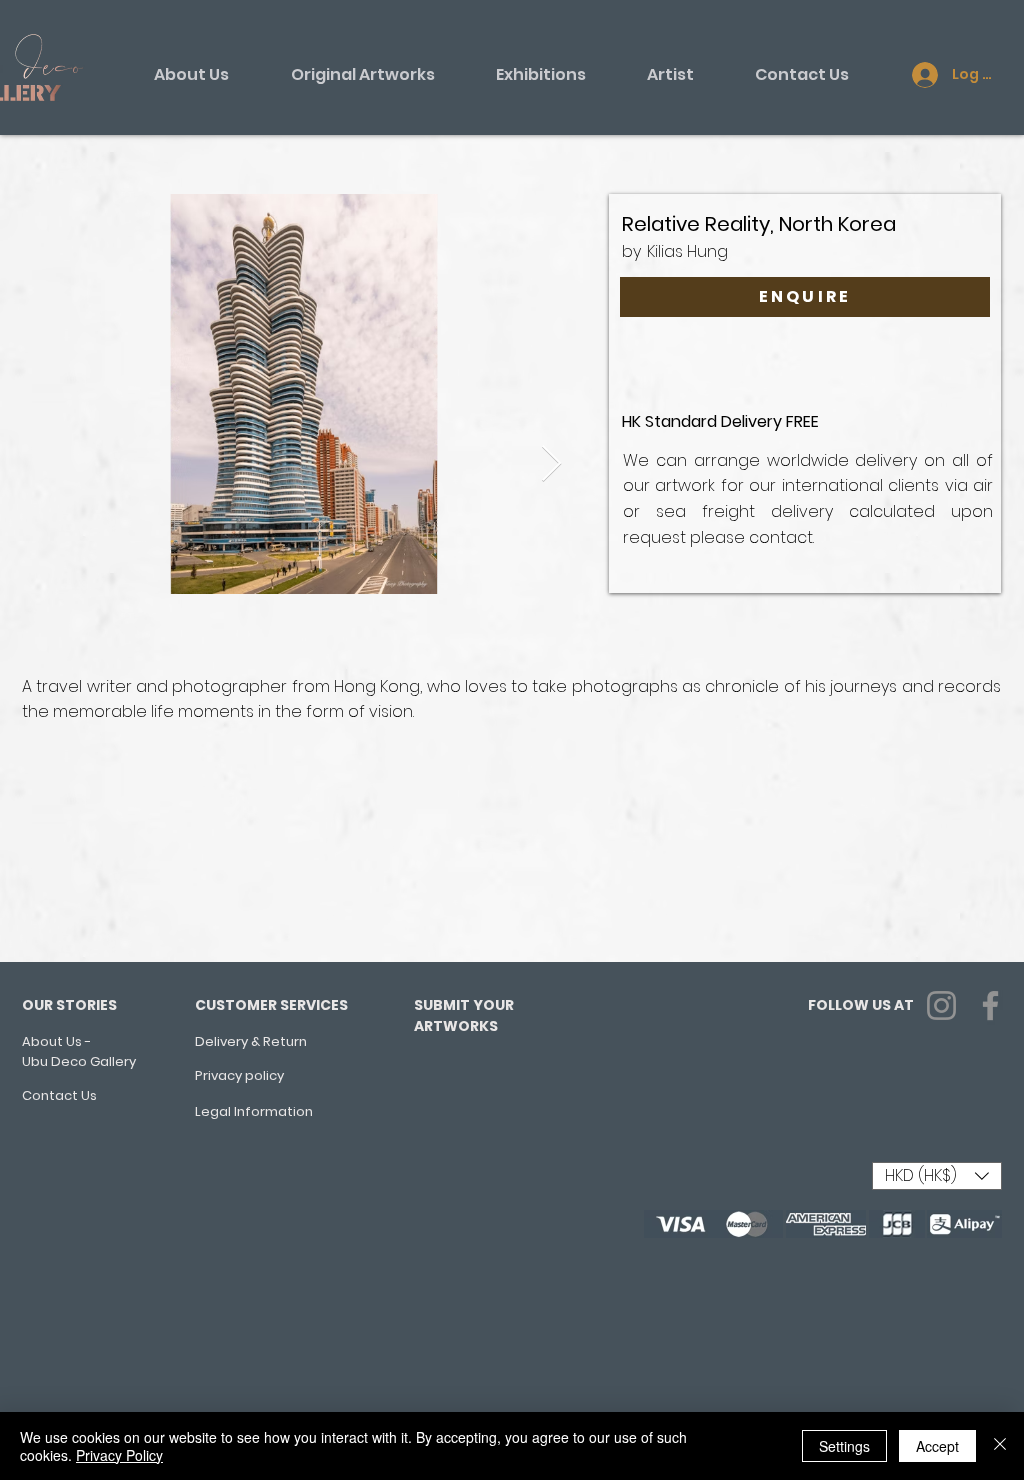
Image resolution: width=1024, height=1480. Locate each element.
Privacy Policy (119, 1455)
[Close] (1000, 1446)
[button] (937, 1176)
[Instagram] (941, 1005)
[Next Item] (551, 464)
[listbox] (937, 1176)
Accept (937, 1446)
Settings (844, 1446)
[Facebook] (990, 1005)
